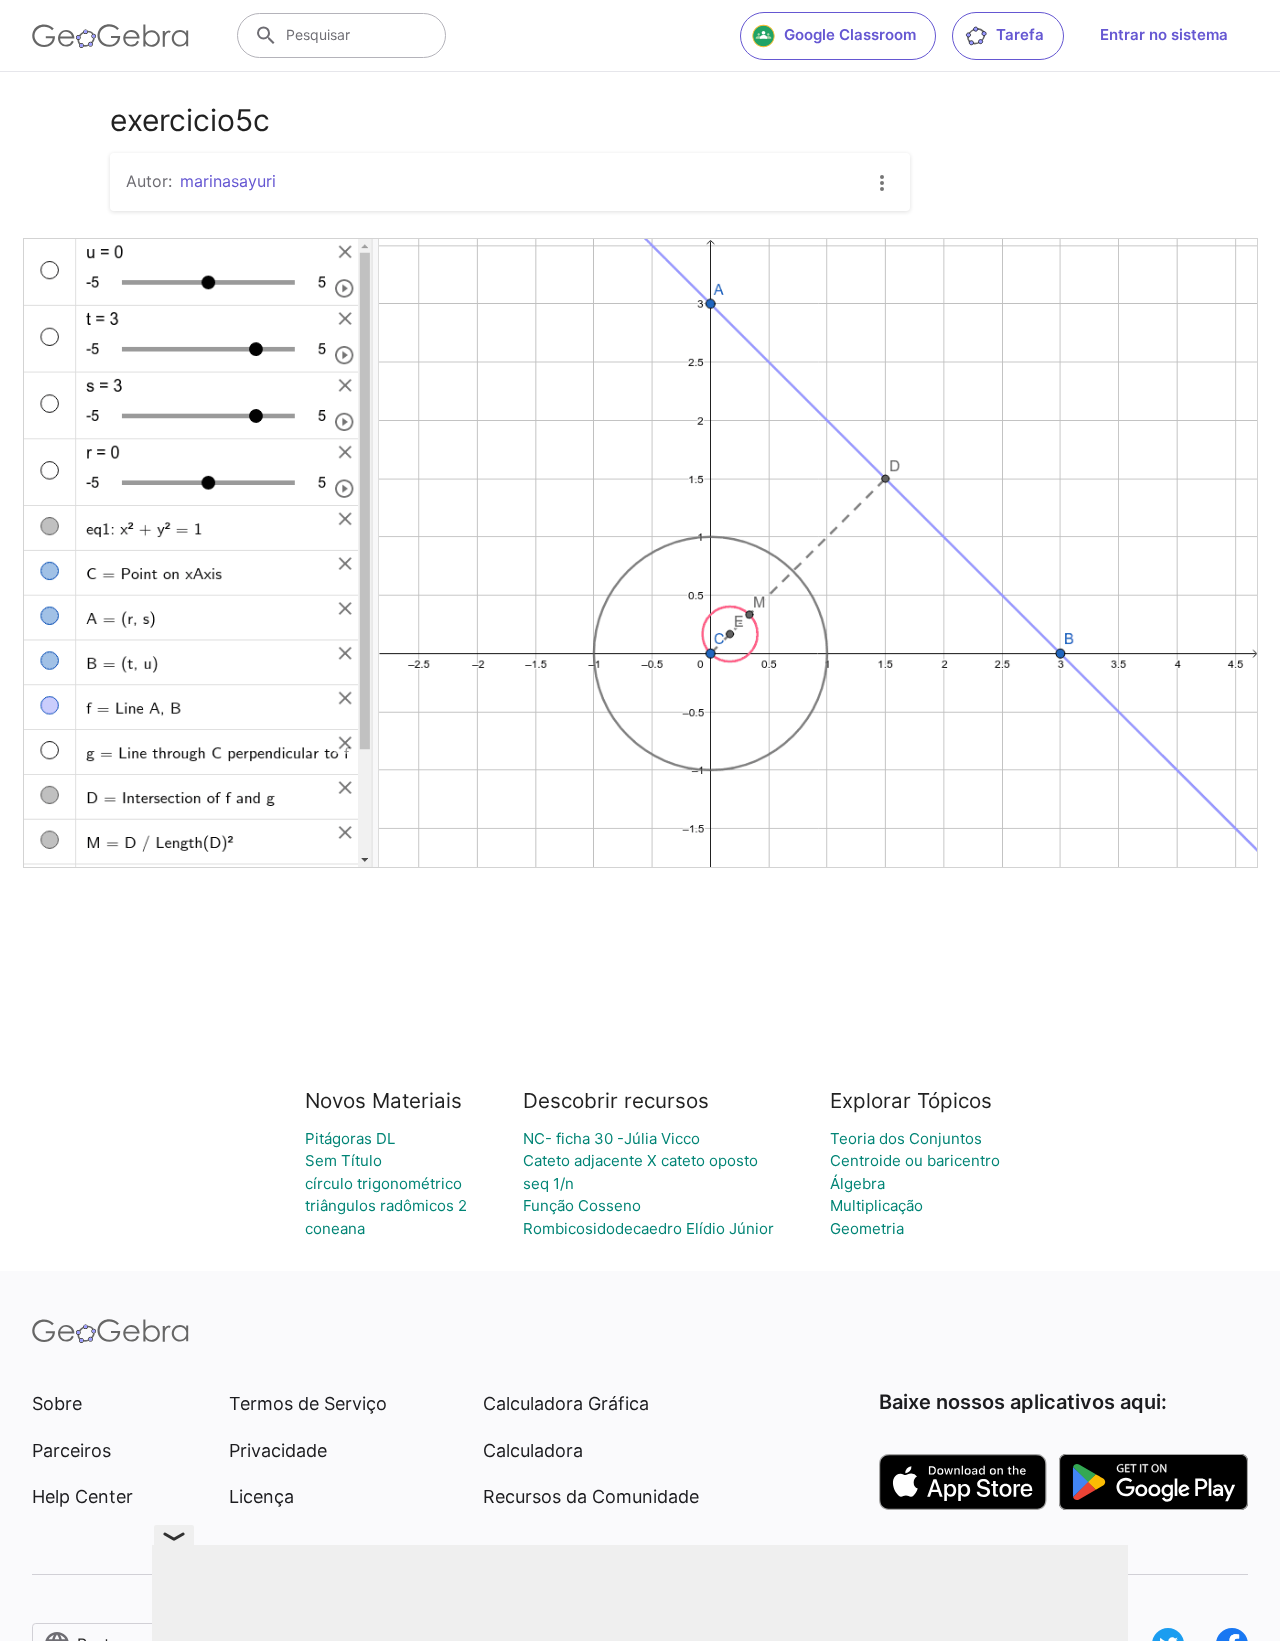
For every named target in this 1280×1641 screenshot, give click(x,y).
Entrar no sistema (1164, 34)
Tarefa (1020, 34)
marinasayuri (228, 181)
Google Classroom (850, 34)
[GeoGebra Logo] (110, 36)
